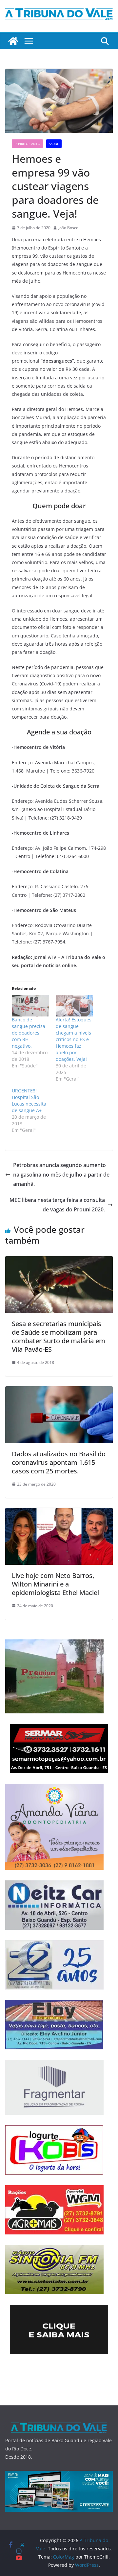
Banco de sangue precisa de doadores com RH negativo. (29, 1033)
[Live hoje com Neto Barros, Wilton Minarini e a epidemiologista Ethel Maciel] (59, 1513)
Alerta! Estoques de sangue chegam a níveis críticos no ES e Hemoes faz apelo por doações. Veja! (74, 1039)
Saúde (54, 144)
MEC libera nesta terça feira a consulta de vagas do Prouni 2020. (57, 1205)
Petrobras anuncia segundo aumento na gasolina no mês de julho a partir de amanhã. (61, 1175)
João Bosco (68, 228)
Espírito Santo (27, 144)
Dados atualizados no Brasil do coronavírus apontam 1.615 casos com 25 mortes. (59, 1462)
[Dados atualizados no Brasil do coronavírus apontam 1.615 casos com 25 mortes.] (59, 1391)
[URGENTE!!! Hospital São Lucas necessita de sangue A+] (34, 1110)
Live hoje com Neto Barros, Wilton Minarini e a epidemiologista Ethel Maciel (55, 1584)
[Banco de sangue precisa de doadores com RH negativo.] (30, 1006)
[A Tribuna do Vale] (13, 41)
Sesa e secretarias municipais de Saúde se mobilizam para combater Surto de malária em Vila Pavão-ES (59, 1336)
